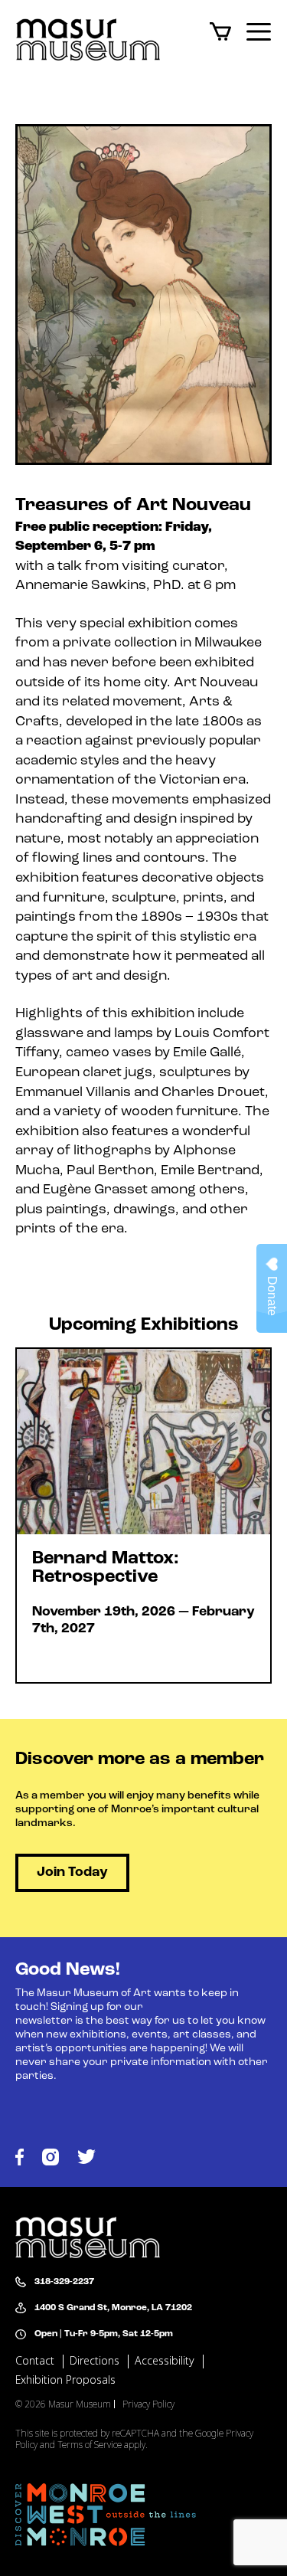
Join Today (72, 1873)
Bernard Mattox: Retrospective (143, 1515)
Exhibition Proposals (65, 2380)
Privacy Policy (148, 2404)
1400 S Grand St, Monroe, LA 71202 (113, 2308)
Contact (35, 2361)
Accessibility (165, 2361)
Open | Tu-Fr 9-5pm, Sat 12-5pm (104, 2334)
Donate (272, 1296)
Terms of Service (91, 2445)
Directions (95, 2361)
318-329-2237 (64, 2282)
